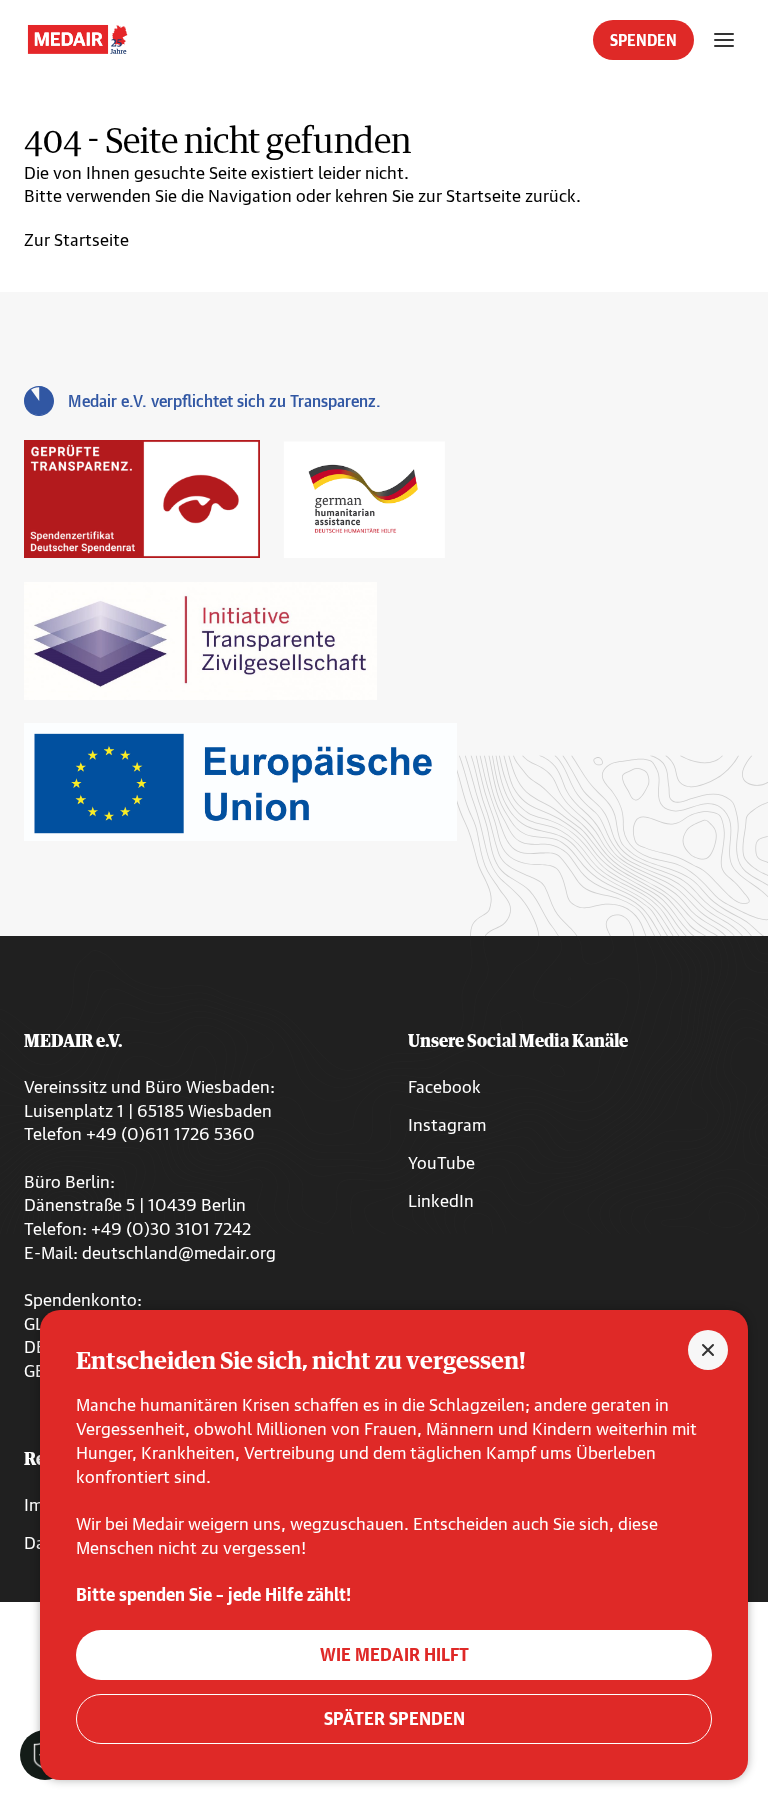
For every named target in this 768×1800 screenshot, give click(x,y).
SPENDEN (643, 40)
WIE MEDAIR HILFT (394, 1654)
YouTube (441, 1162)
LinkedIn (441, 1200)
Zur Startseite (76, 239)
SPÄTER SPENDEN (394, 1718)
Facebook (444, 1086)
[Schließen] (708, 1350)
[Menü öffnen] (724, 40)
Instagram (447, 1124)
